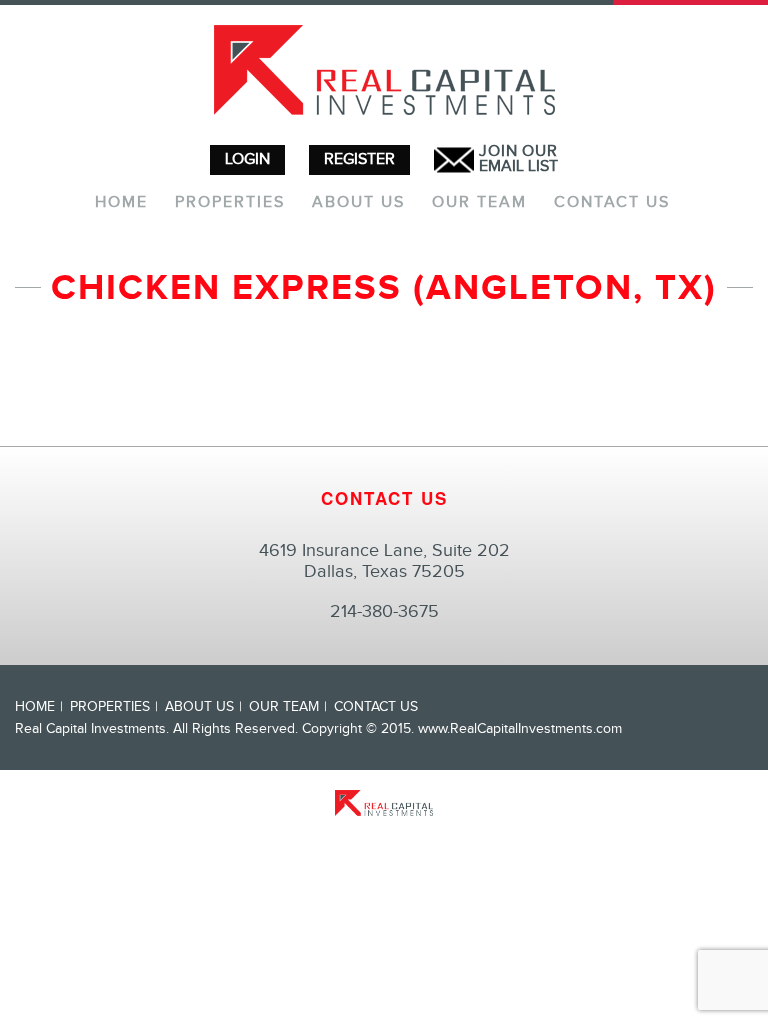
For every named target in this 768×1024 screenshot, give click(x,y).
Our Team (479, 203)
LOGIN (247, 159)
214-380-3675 (384, 611)
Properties (230, 203)
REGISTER (359, 159)
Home (121, 203)
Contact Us (612, 203)
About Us (358, 203)
